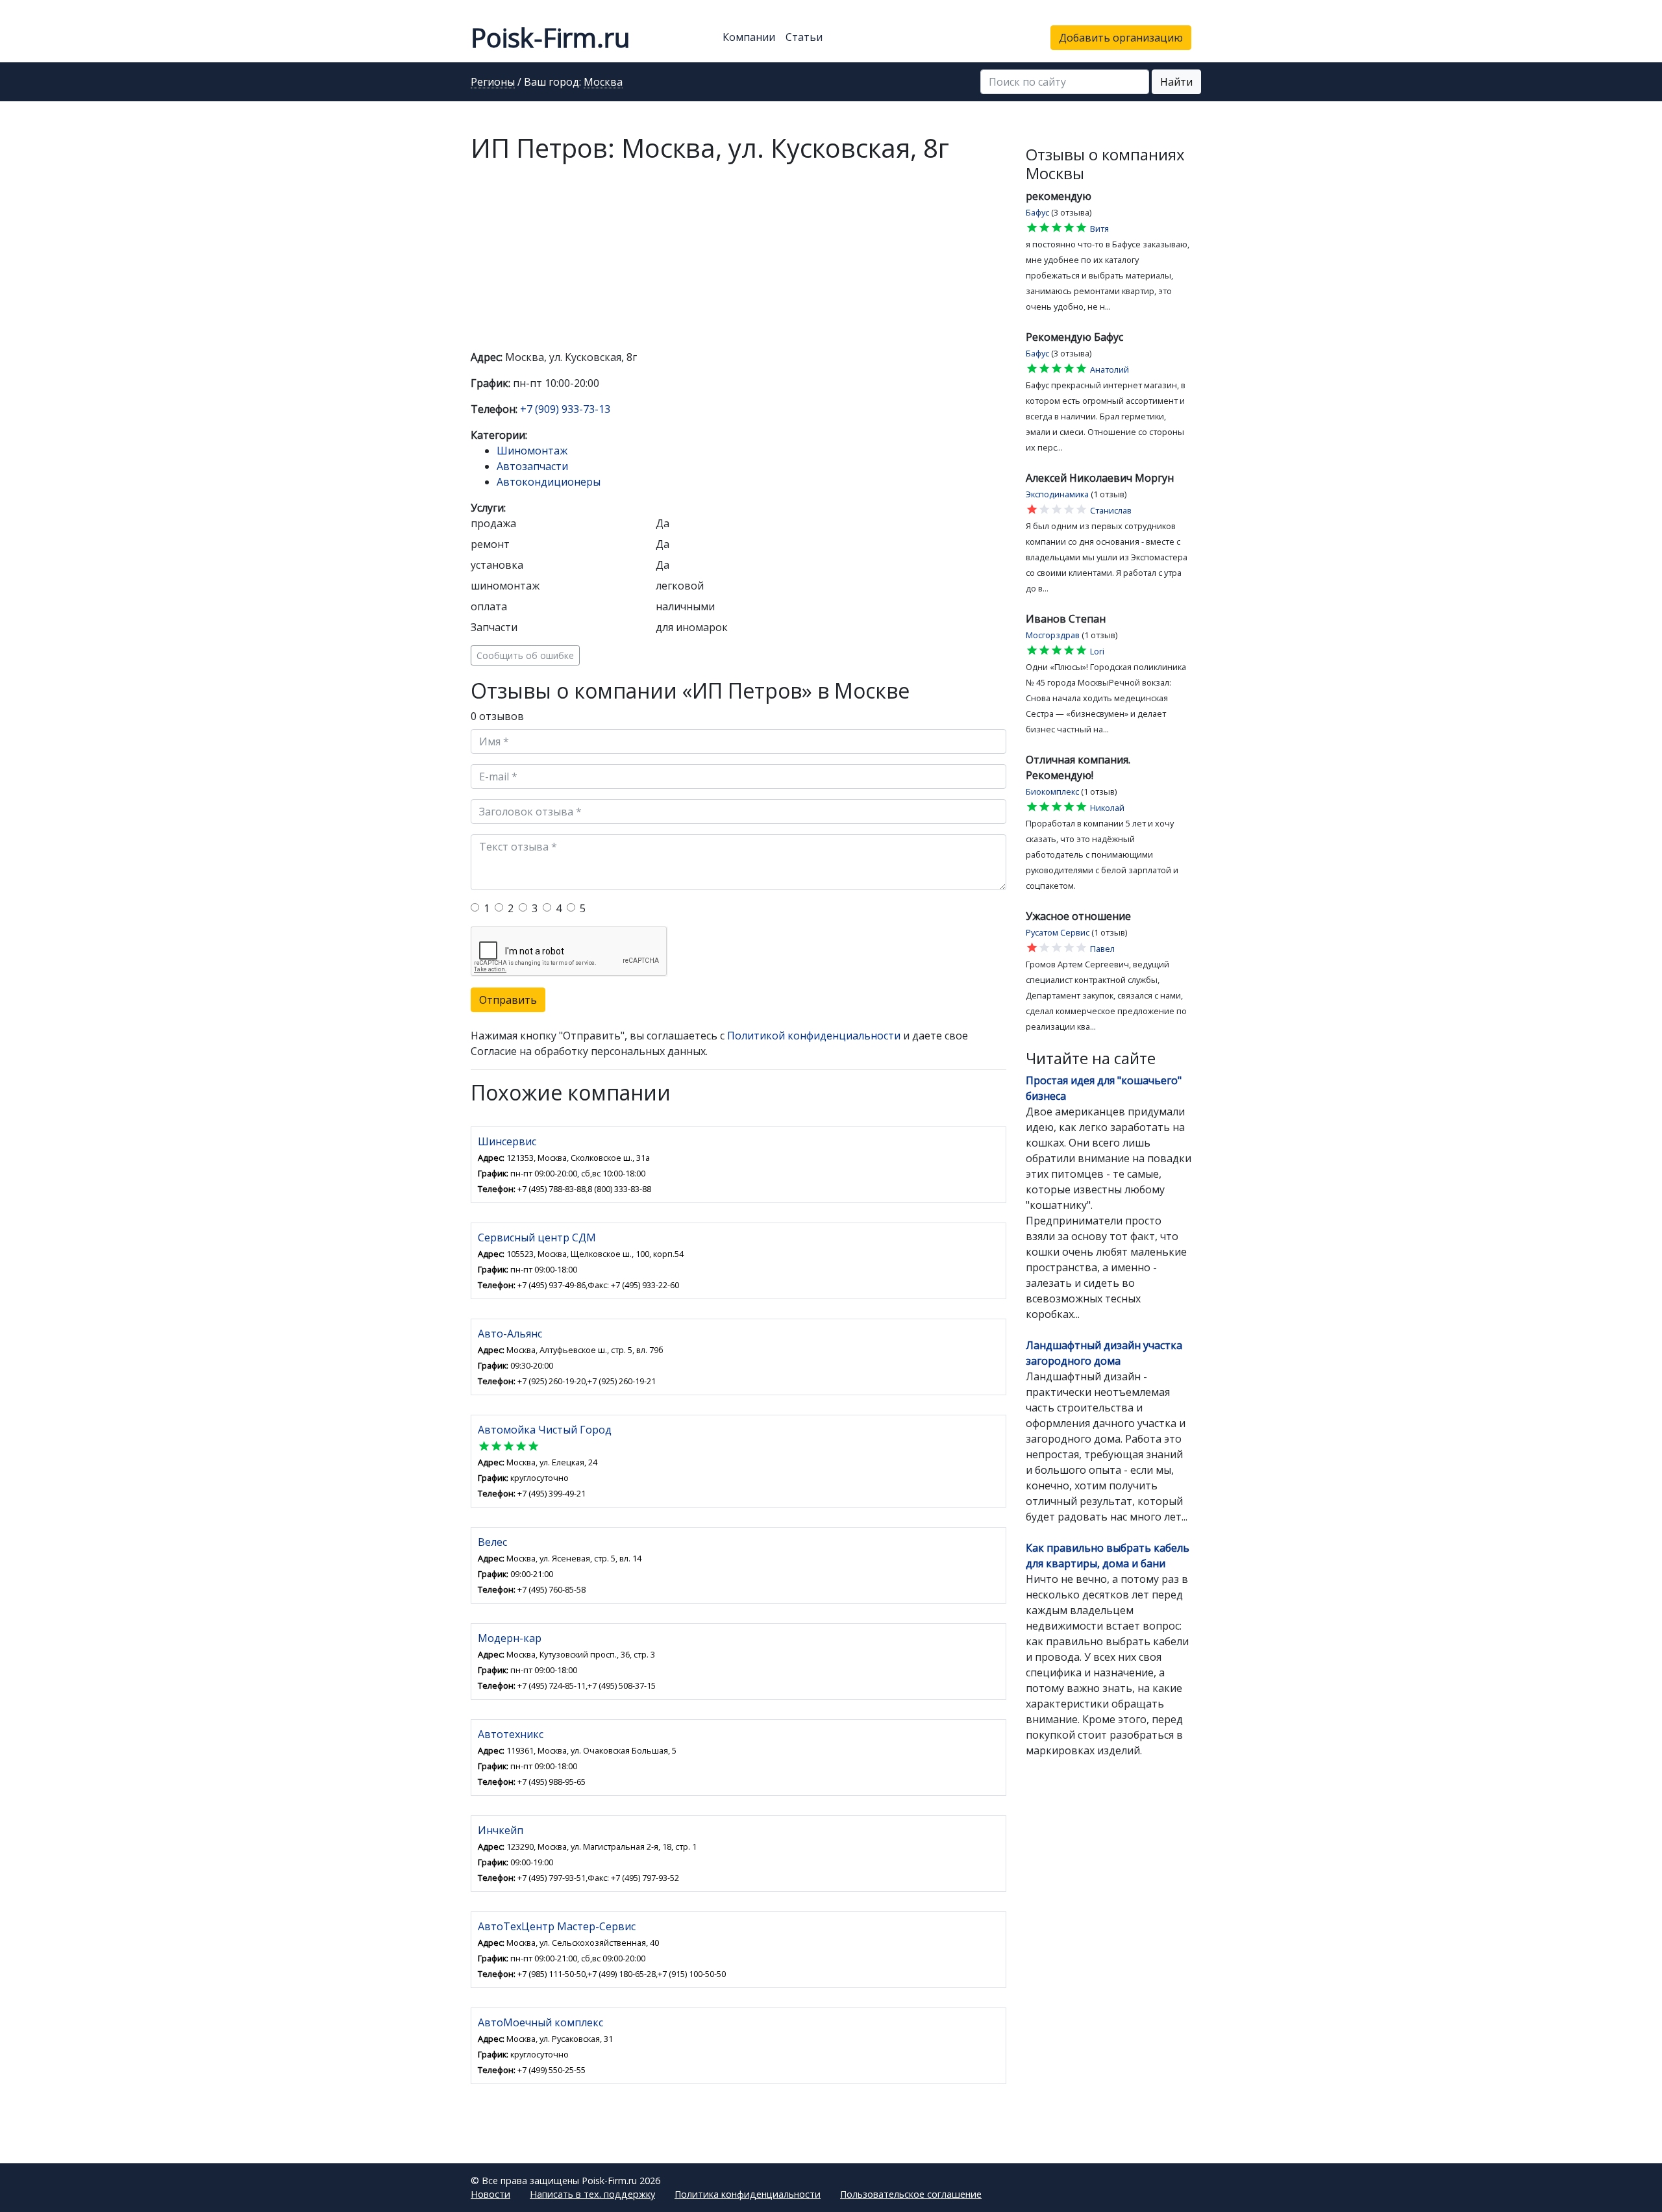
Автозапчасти (532, 466)
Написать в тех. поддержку (592, 2194)
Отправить (508, 1000)
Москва (603, 82)
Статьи (804, 37)
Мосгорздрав (1053, 635)
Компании (749, 37)
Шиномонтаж (532, 451)
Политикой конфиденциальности (814, 1036)
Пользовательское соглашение (911, 2194)
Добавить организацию (1121, 38)
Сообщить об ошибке (525, 655)
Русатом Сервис (1058, 932)
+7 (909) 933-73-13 (565, 409)
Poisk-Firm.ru (550, 37)
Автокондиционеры (549, 482)
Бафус (1037, 212)
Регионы (493, 82)
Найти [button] (1176, 82)
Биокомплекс (1052, 791)
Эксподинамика (1057, 494)
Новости (490, 2194)
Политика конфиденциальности (748, 2194)
